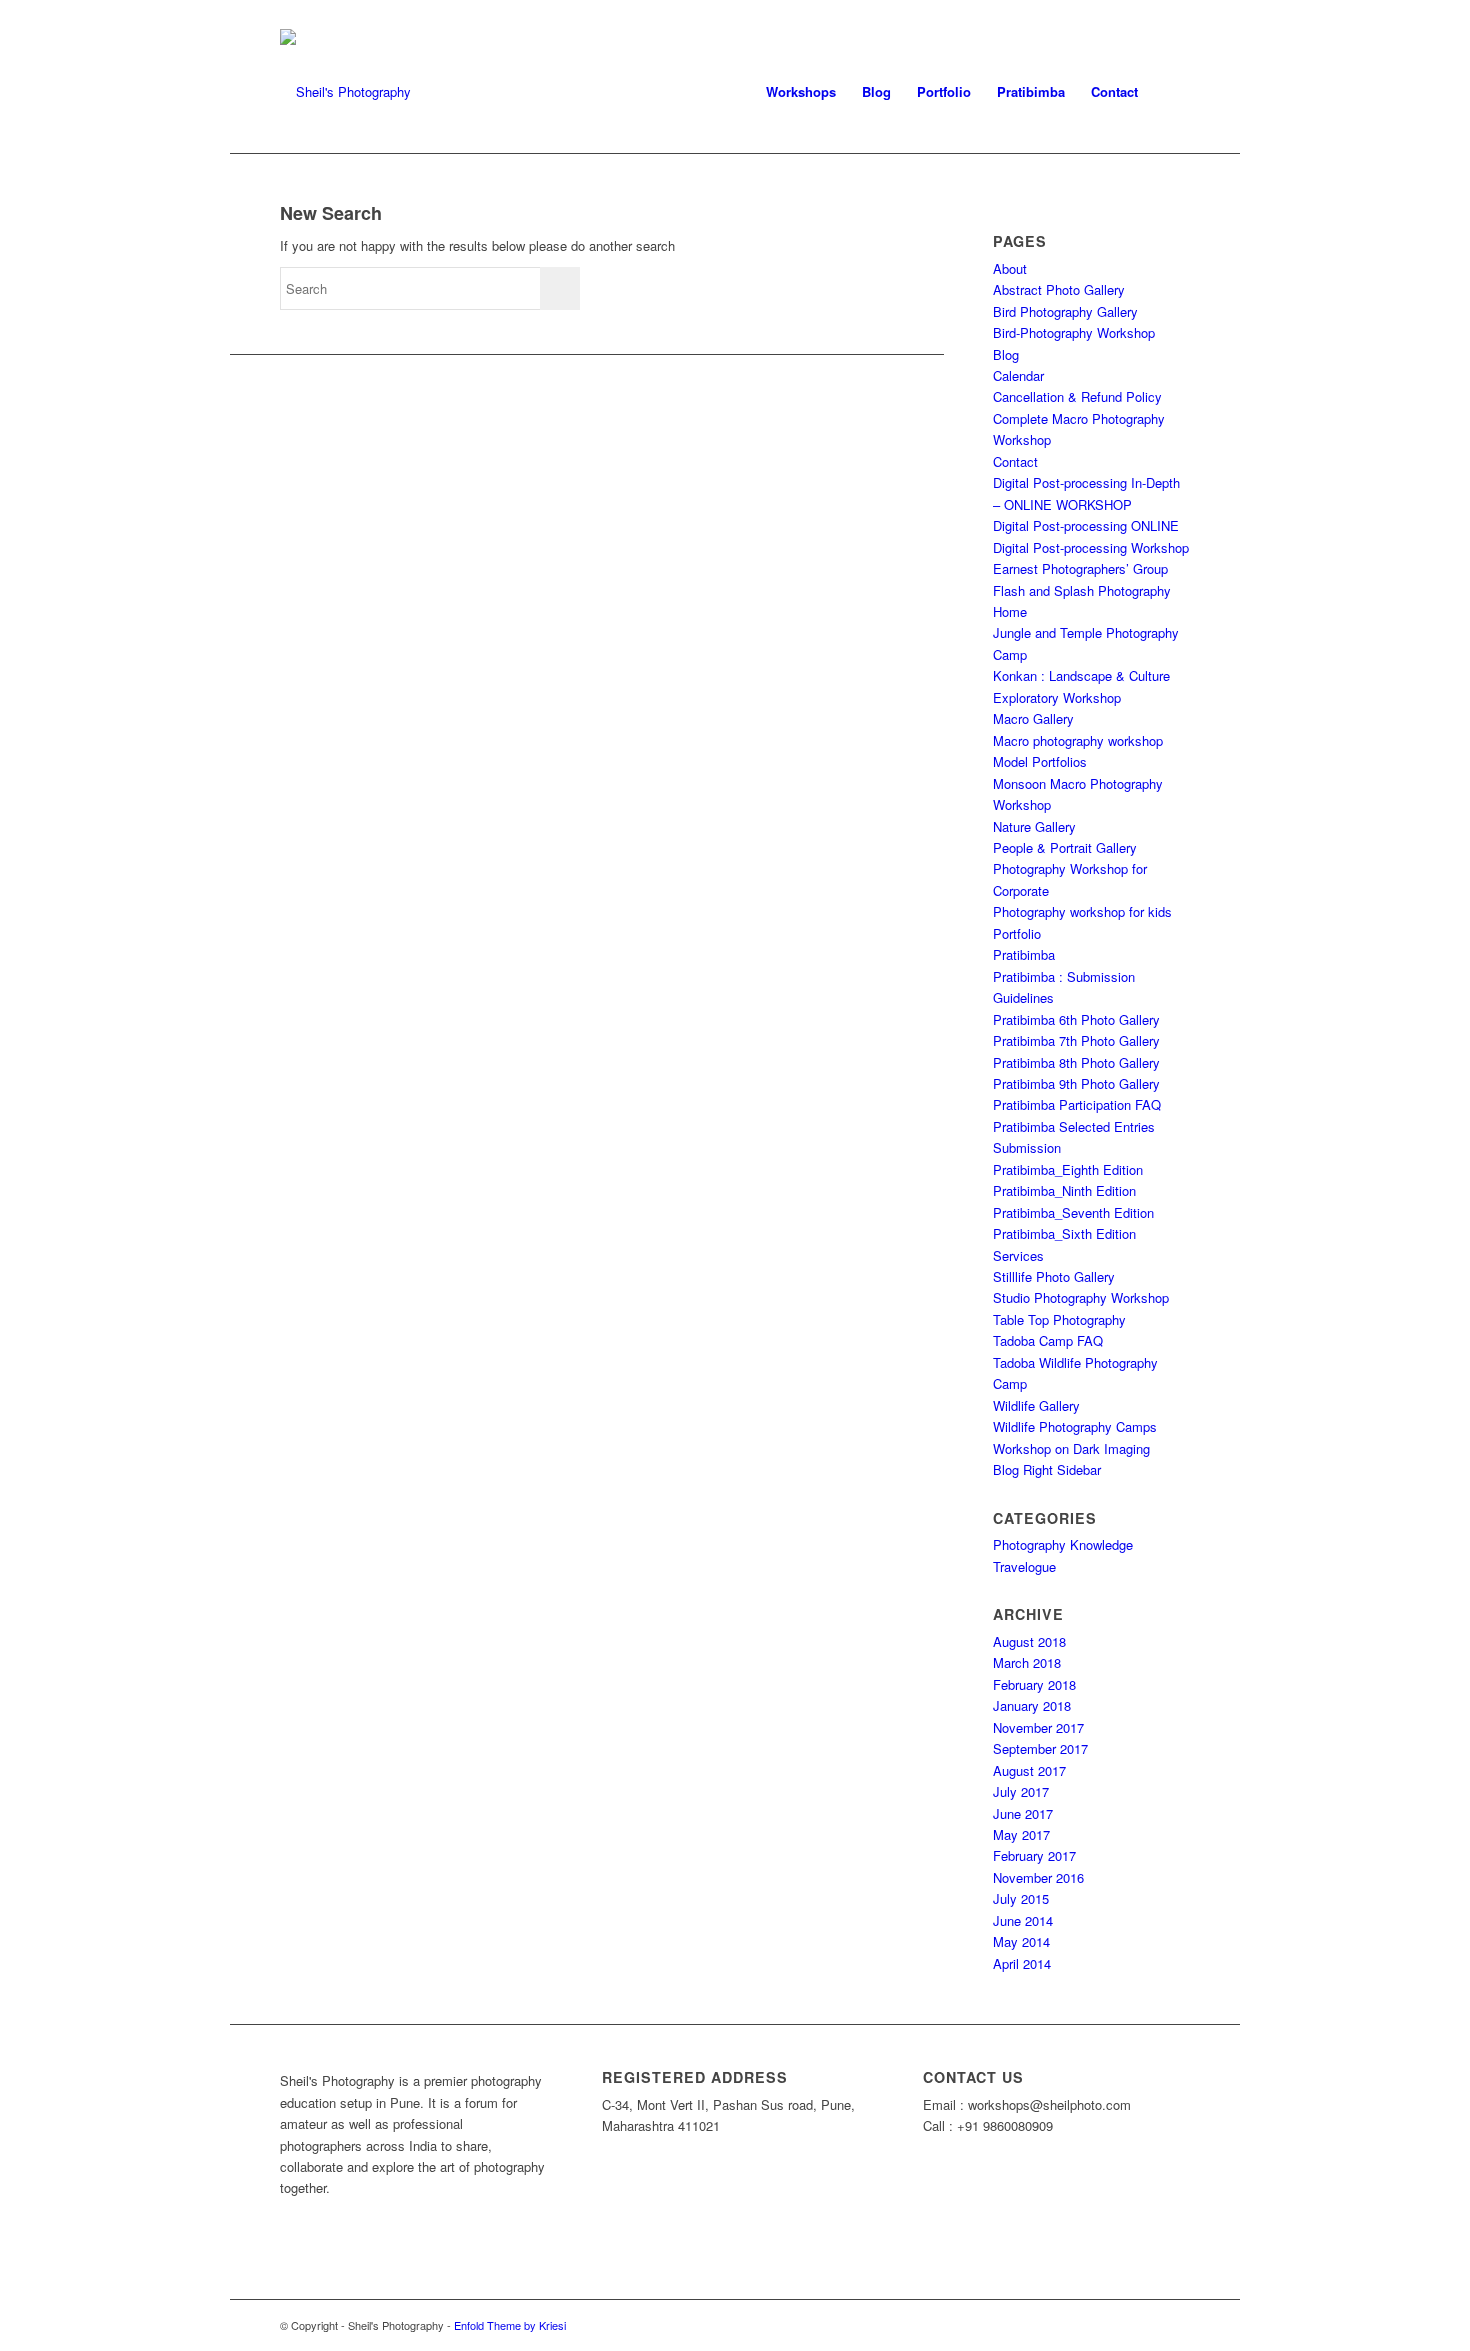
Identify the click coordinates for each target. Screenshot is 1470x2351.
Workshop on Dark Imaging (1071, 1448)
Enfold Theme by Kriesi (510, 2325)
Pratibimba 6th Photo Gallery (1076, 1019)
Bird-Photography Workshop (1074, 332)
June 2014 (1023, 1920)
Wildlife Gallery (1036, 1405)
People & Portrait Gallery (1065, 847)
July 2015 (1021, 1898)
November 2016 (1038, 1877)
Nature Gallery (1034, 826)
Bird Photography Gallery (1065, 311)
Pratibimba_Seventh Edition (1073, 1212)
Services (1018, 1255)
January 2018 (1032, 1705)
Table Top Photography (1059, 1319)
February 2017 (1034, 1855)
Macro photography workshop (1078, 740)
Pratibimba (1024, 954)
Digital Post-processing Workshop (1091, 547)
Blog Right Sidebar (1047, 1469)
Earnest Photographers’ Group (1080, 568)
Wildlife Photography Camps (1075, 1426)
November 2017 (1038, 1727)
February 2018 (1034, 1684)
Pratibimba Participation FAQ (1077, 1104)
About (1010, 268)
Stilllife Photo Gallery (1054, 1276)
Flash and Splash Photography (1082, 590)
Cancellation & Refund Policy (1077, 396)
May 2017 (1021, 1834)
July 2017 (1021, 1791)
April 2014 (1022, 1963)
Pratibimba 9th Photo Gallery (1076, 1083)
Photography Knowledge (1063, 1544)
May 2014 (1021, 1941)
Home (1010, 611)
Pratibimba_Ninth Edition (1064, 1190)
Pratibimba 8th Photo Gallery (1076, 1062)
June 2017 (1023, 1813)
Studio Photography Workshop (1081, 1297)
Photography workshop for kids (1082, 911)
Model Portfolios (1040, 761)
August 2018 (1029, 1641)
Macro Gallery (1033, 718)
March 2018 (1027, 1662)
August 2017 (1029, 1770)
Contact (1015, 461)
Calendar (1018, 375)
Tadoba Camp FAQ (1048, 1340)
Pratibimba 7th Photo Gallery (1076, 1040)
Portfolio (1017, 933)
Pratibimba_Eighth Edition (1068, 1169)
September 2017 (1040, 1748)
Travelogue (1024, 1566)
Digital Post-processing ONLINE (1086, 525)
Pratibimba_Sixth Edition (1064, 1233)
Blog (1006, 354)
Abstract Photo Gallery (1059, 289)
